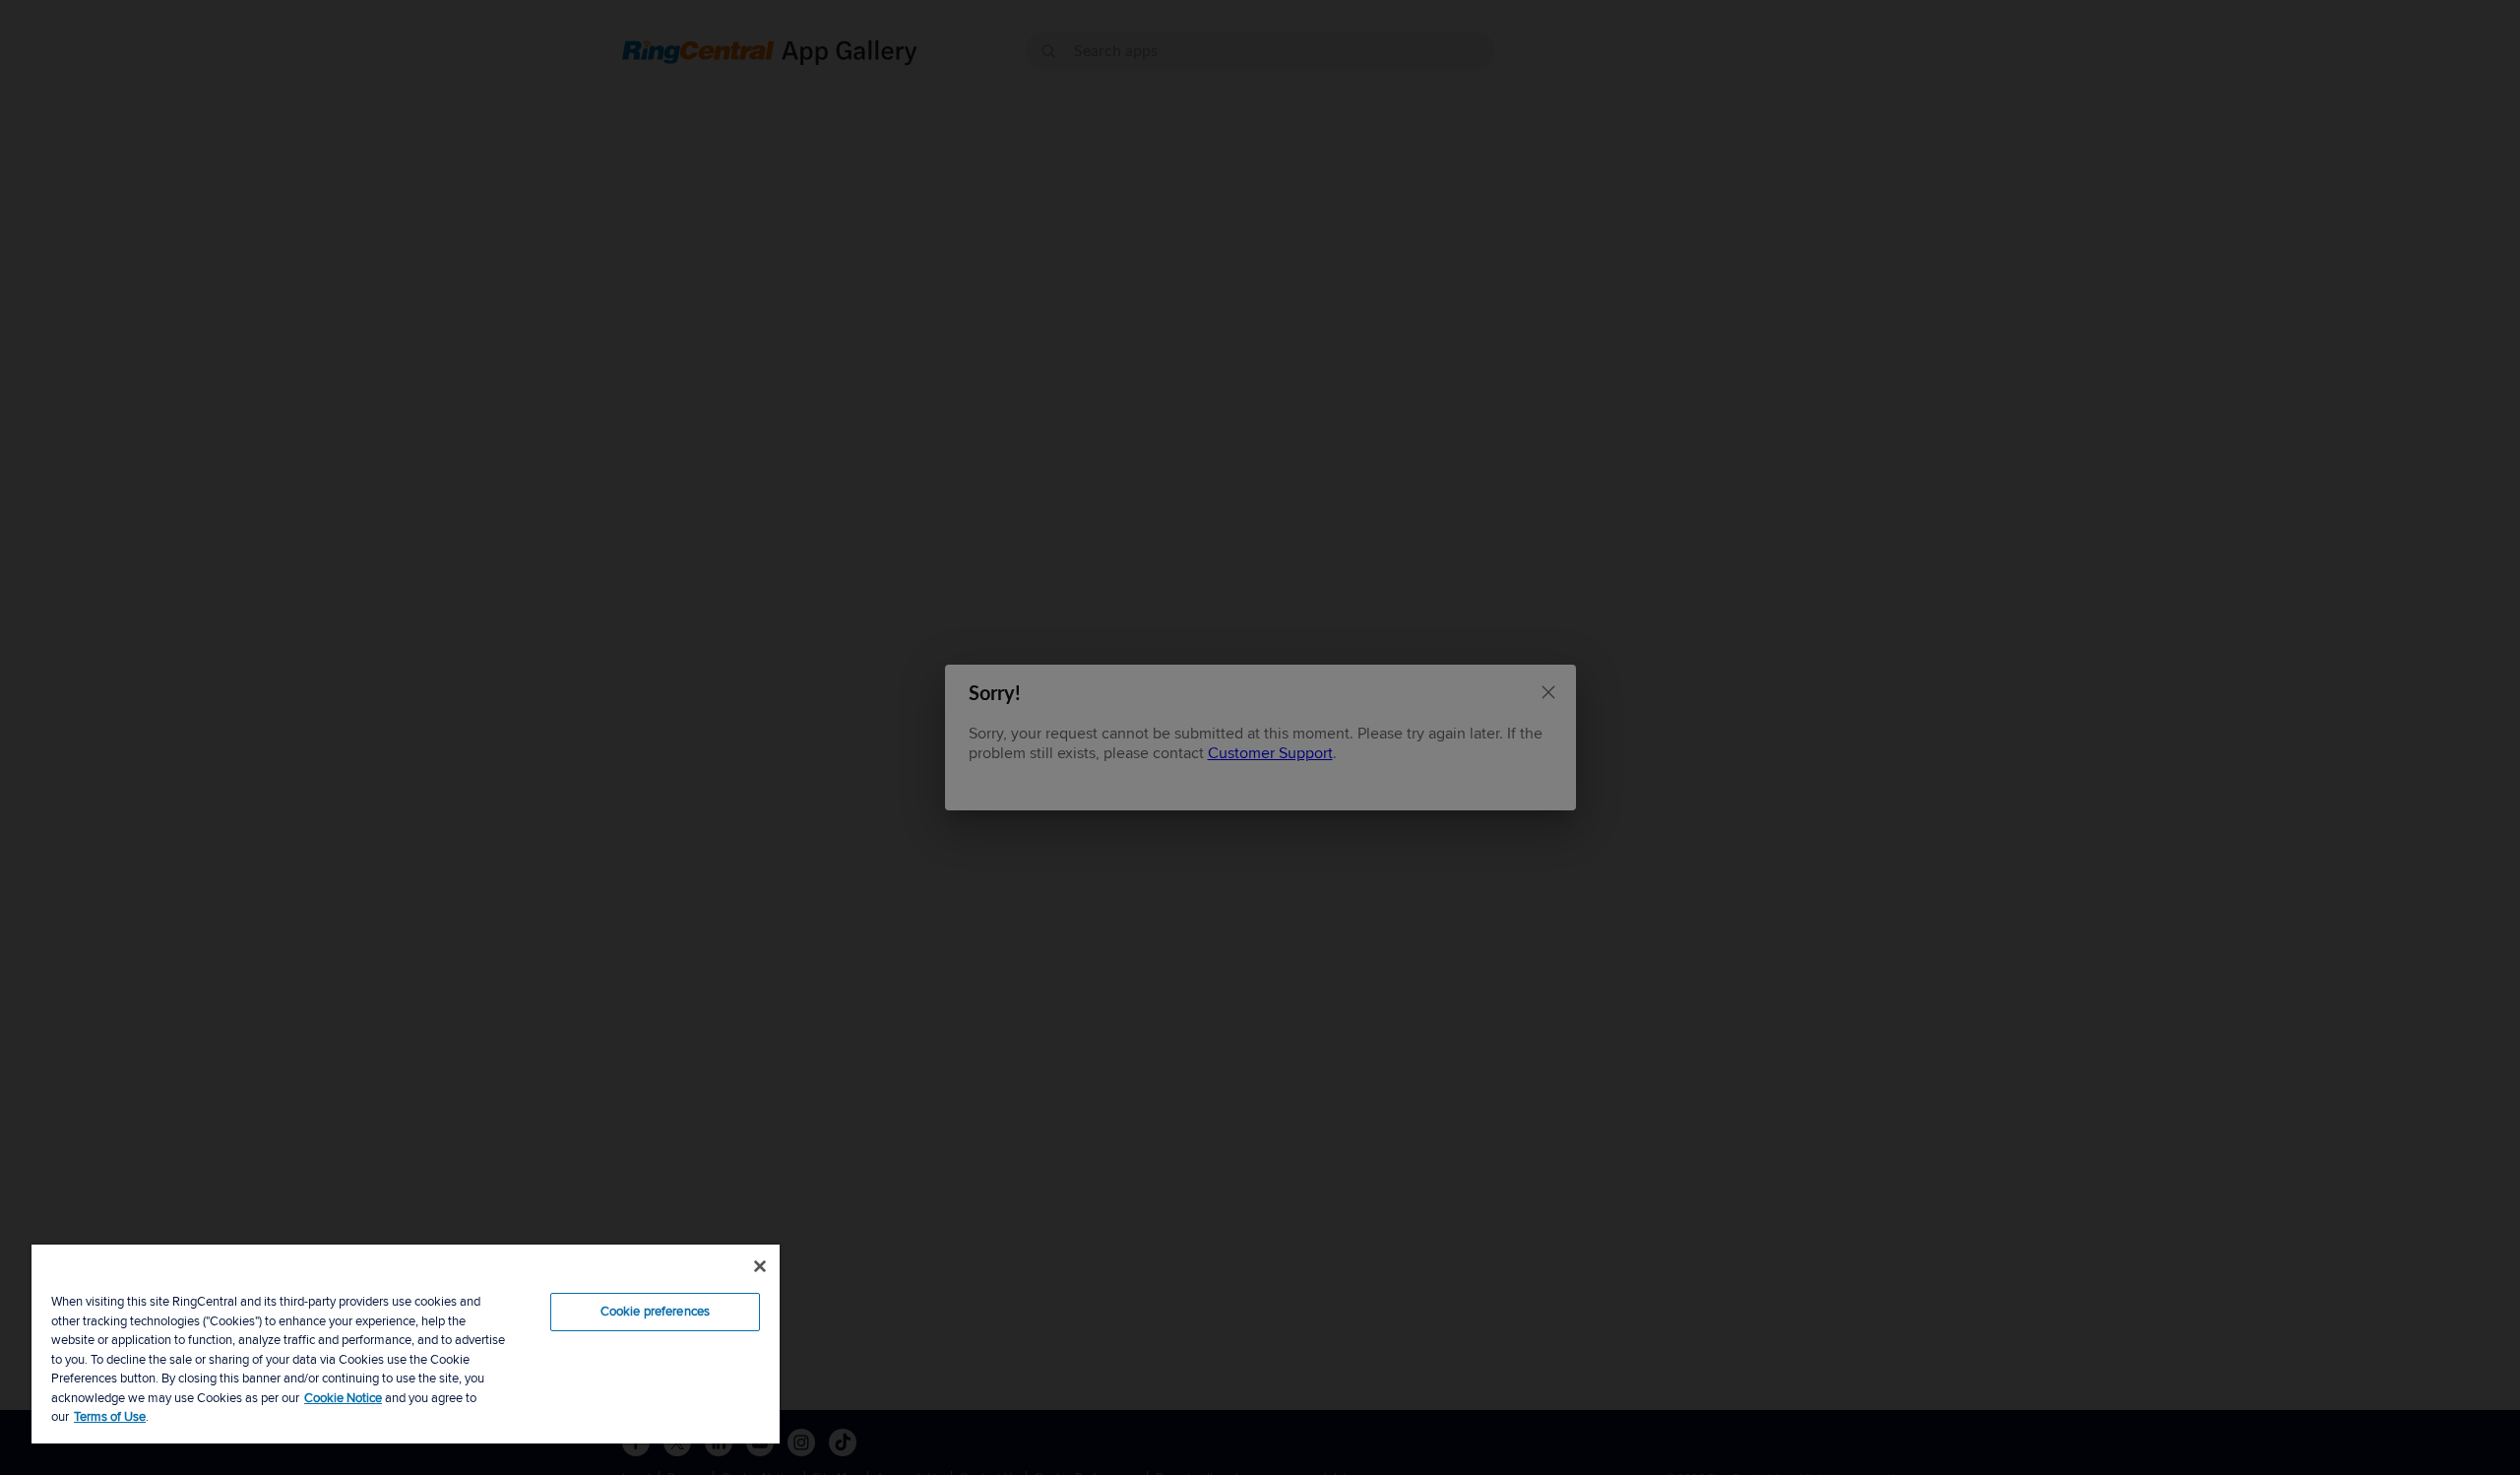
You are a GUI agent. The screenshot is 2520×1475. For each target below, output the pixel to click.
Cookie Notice (343, 1398)
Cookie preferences (655, 1312)
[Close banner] (760, 1266)
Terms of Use (110, 1417)
